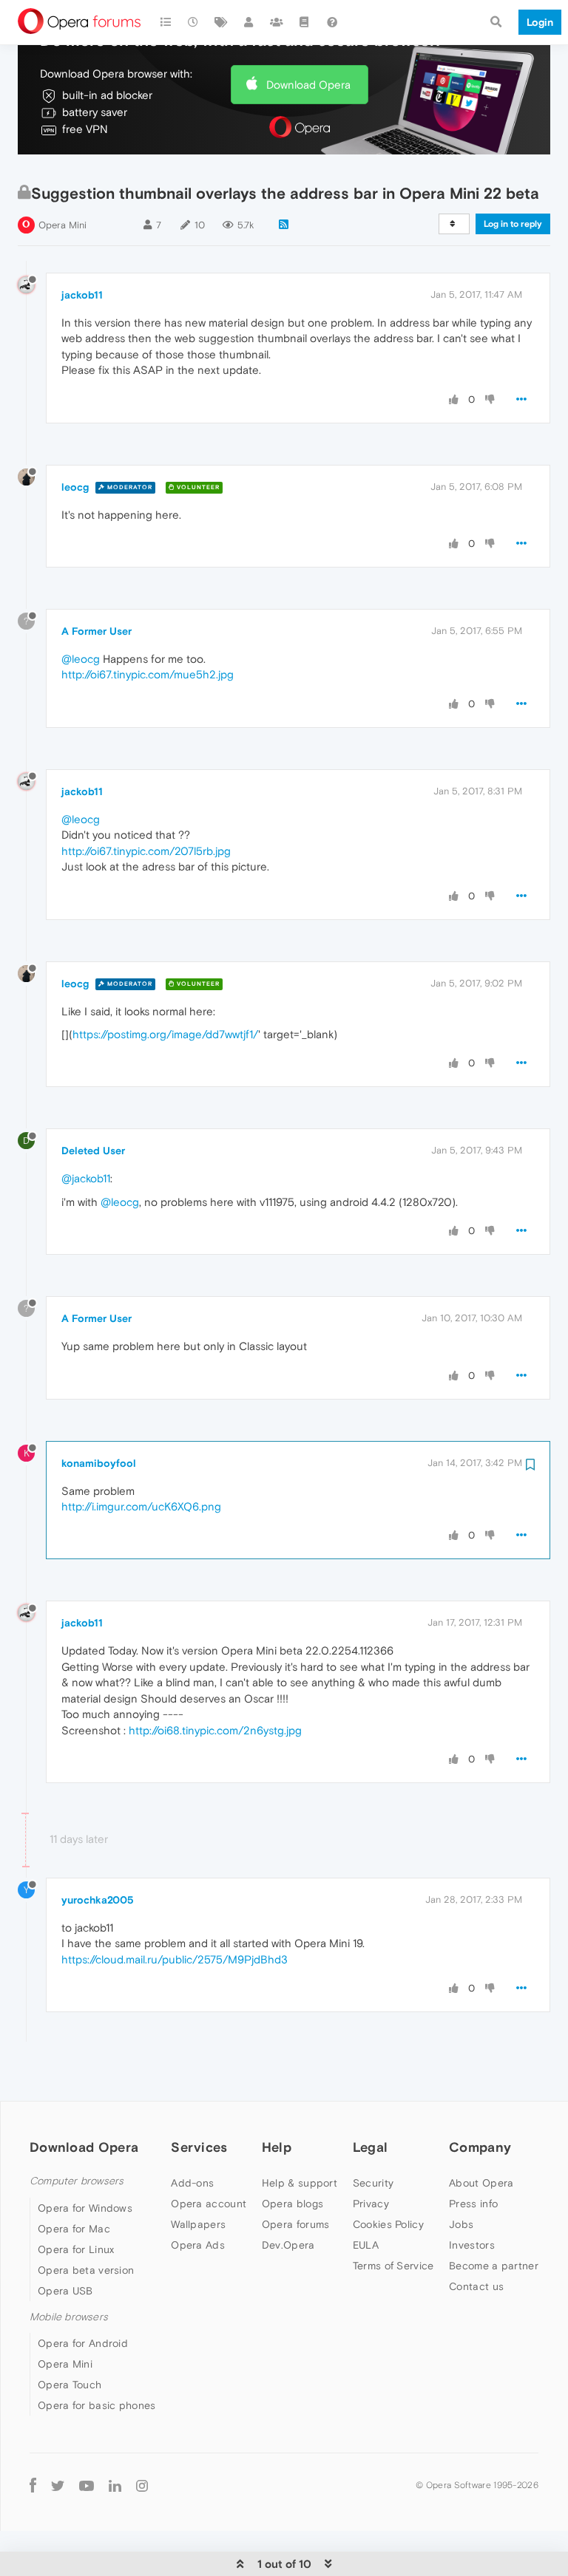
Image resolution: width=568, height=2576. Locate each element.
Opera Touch (70, 2385)
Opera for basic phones (97, 2405)
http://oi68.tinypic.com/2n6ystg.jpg (215, 1730)
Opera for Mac (74, 2229)
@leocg (81, 659)
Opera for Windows (85, 2208)
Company (480, 2147)
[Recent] (194, 22)
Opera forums (296, 2224)
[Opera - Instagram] (142, 2485)
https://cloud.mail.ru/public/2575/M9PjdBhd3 (175, 1959)
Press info (473, 2204)
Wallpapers (198, 2224)
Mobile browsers (69, 2317)
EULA (366, 2245)
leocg (75, 487)
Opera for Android (83, 2343)
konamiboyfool (99, 1463)
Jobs (461, 2224)
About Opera (481, 2183)
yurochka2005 (98, 1900)
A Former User (97, 631)
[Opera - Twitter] (58, 2485)
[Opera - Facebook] (33, 2485)
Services (199, 2147)
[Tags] (221, 22)
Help (277, 2147)
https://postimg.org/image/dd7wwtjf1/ (165, 1034)
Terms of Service (393, 2266)
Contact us (476, 2286)
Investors (472, 2245)
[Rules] (305, 22)
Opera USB (65, 2291)
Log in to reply (513, 224)
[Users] (249, 22)
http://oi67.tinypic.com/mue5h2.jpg (148, 674)
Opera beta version (86, 2270)
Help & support (300, 2183)
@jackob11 (86, 1178)
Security (373, 2183)
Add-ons (192, 2183)
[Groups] (277, 22)
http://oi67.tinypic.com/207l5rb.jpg (146, 851)
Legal (371, 2147)
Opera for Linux (76, 2249)
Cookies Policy (388, 2224)
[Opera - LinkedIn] (115, 2485)
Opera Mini (62, 225)
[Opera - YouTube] (87, 2485)
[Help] (332, 22)
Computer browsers (77, 2181)
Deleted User (93, 1151)
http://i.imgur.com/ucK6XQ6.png (141, 1506)
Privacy (371, 2204)
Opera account (209, 2204)
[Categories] (166, 22)
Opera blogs (293, 2204)
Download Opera (308, 85)
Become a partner (494, 2266)
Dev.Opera (288, 2245)
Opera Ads (198, 2245)
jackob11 (82, 295)
